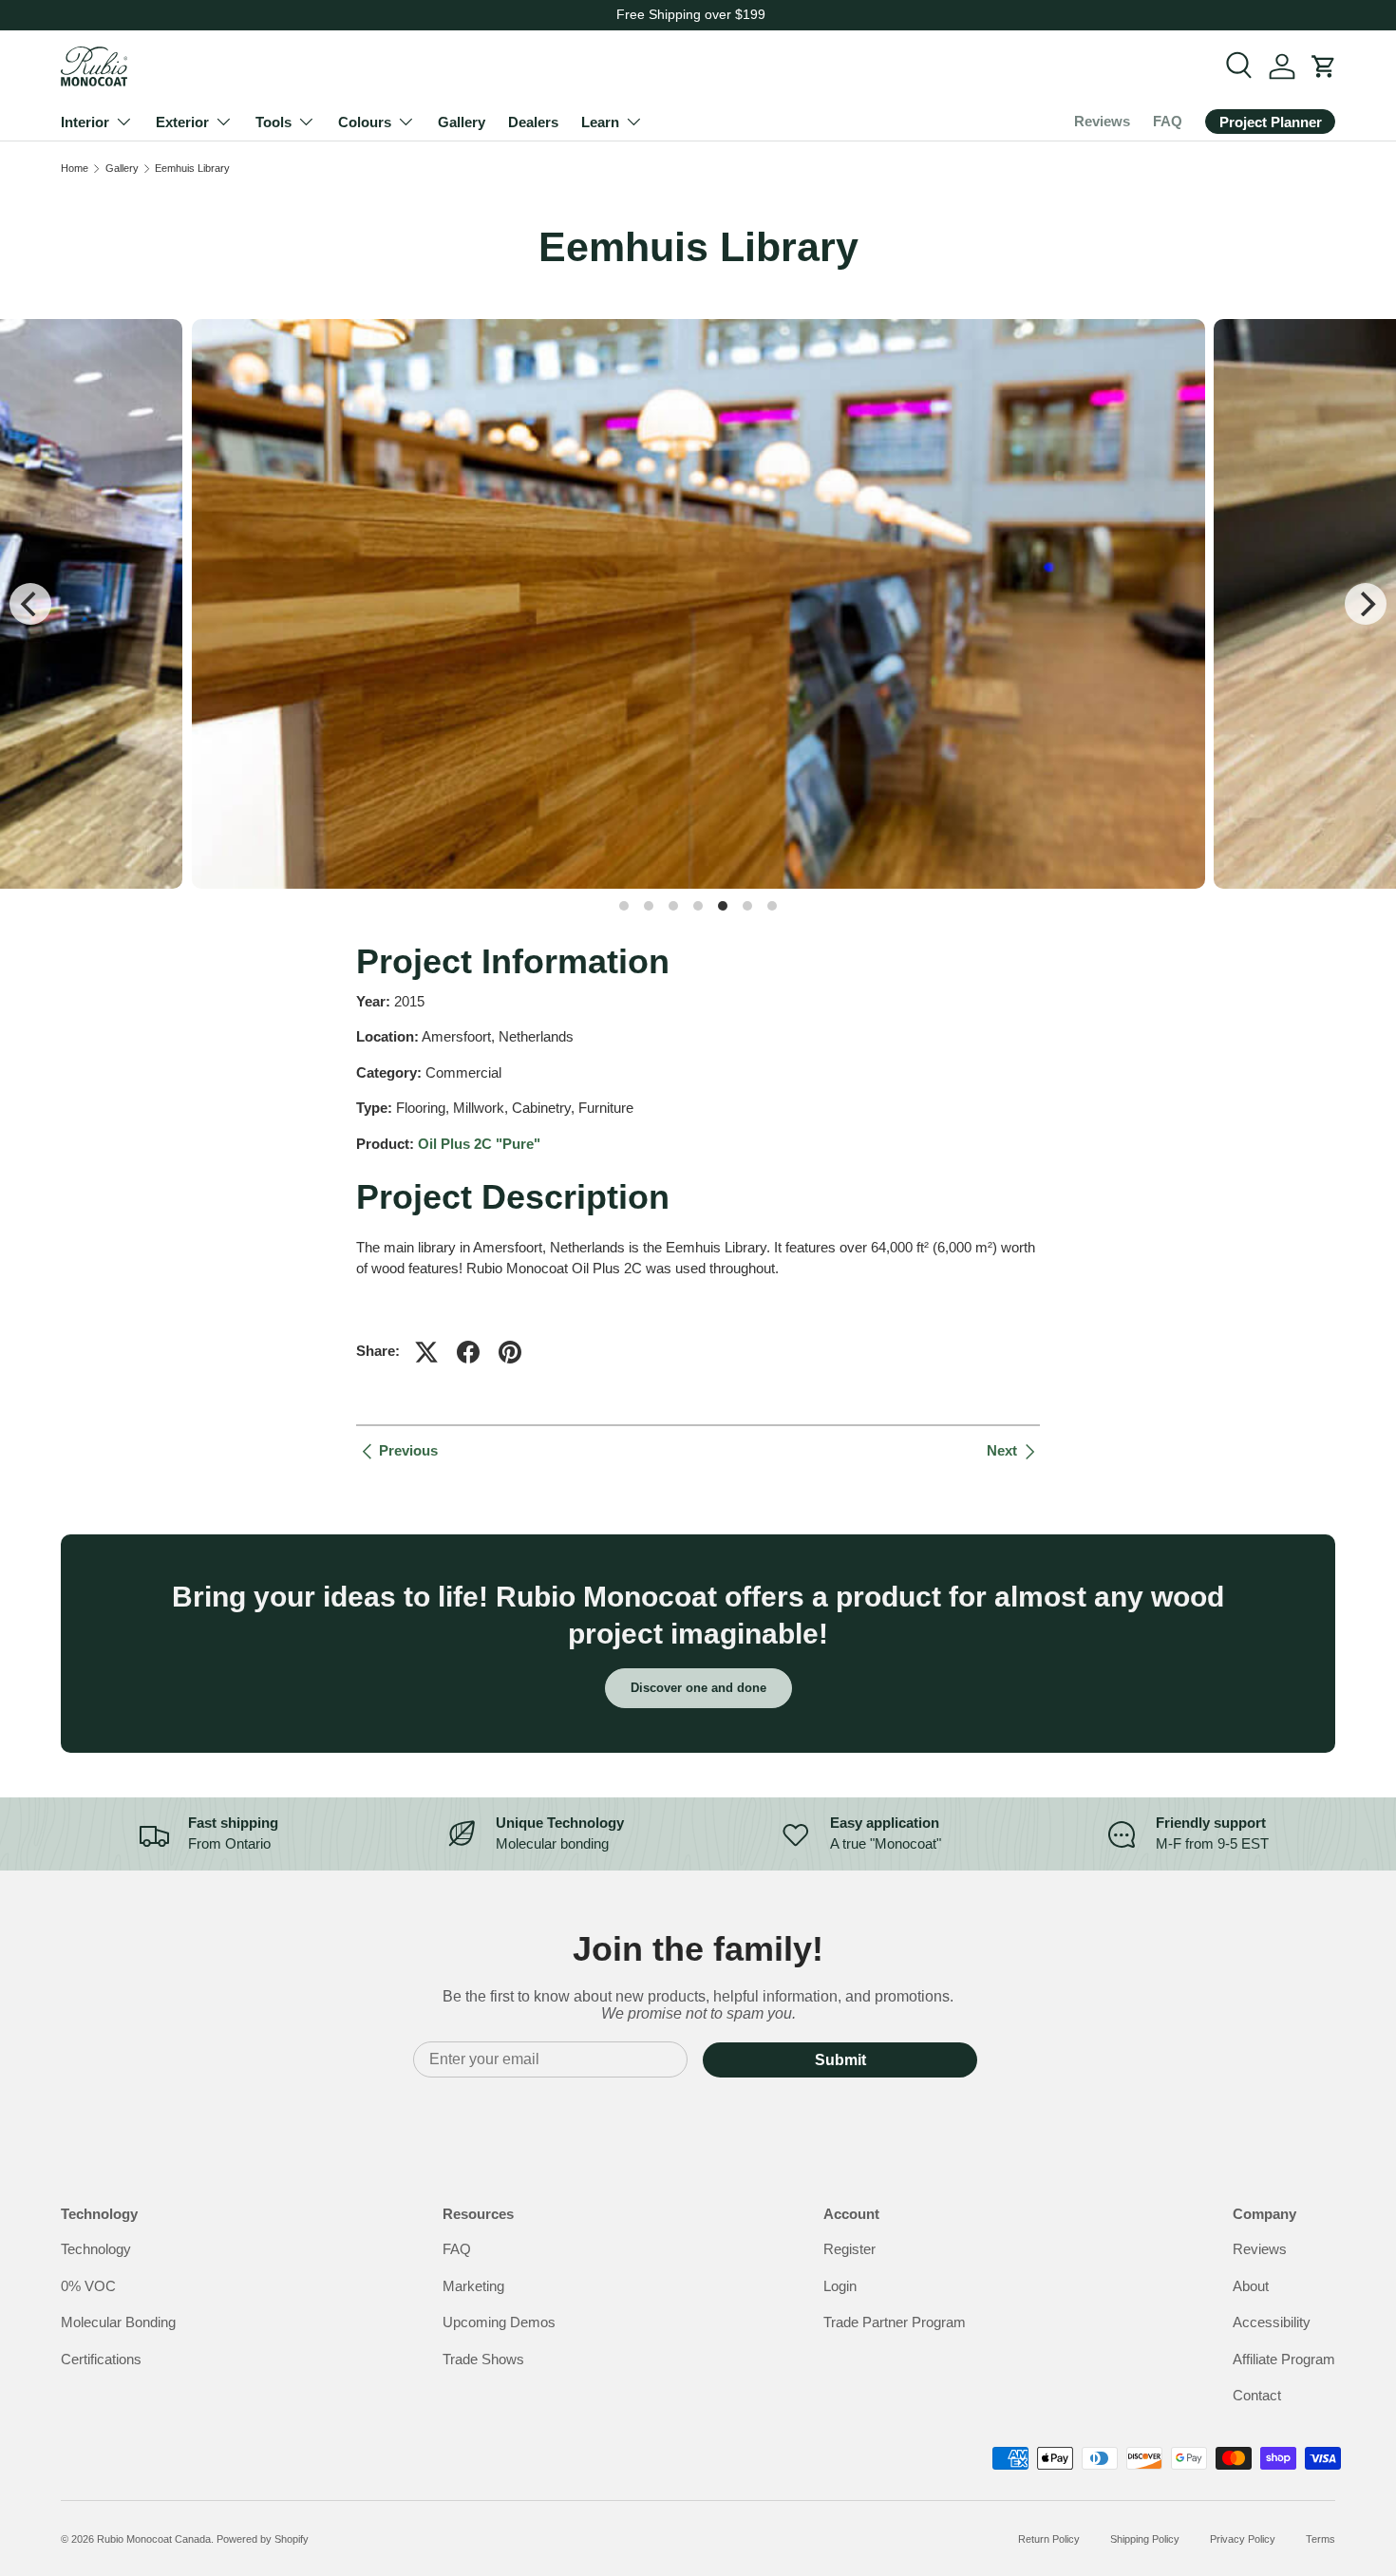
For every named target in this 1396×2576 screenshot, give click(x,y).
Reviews (1102, 121)
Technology (96, 2249)
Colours (365, 122)
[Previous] (30, 604)
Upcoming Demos (499, 2322)
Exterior (182, 122)
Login (840, 2286)
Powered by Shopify (263, 2539)
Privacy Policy (1243, 2539)
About (1251, 2286)
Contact (1257, 2395)
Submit (840, 2060)
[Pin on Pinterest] (510, 1352)
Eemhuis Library (192, 169)
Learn (600, 122)
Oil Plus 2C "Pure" (479, 1144)
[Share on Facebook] (468, 1352)
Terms (1321, 2539)
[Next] (1366, 604)
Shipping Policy (1145, 2539)
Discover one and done (698, 1688)
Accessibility (1272, 2322)
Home (75, 169)
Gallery (462, 122)
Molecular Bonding (118, 2322)
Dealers (533, 122)
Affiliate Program (1284, 2359)
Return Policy (1049, 2539)
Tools (274, 122)
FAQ (1168, 121)
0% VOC (88, 2286)
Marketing (473, 2286)
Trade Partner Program (895, 2322)
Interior (85, 122)
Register (849, 2249)
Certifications (101, 2359)
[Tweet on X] (426, 1352)
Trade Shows (483, 2359)
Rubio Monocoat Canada (154, 2539)
